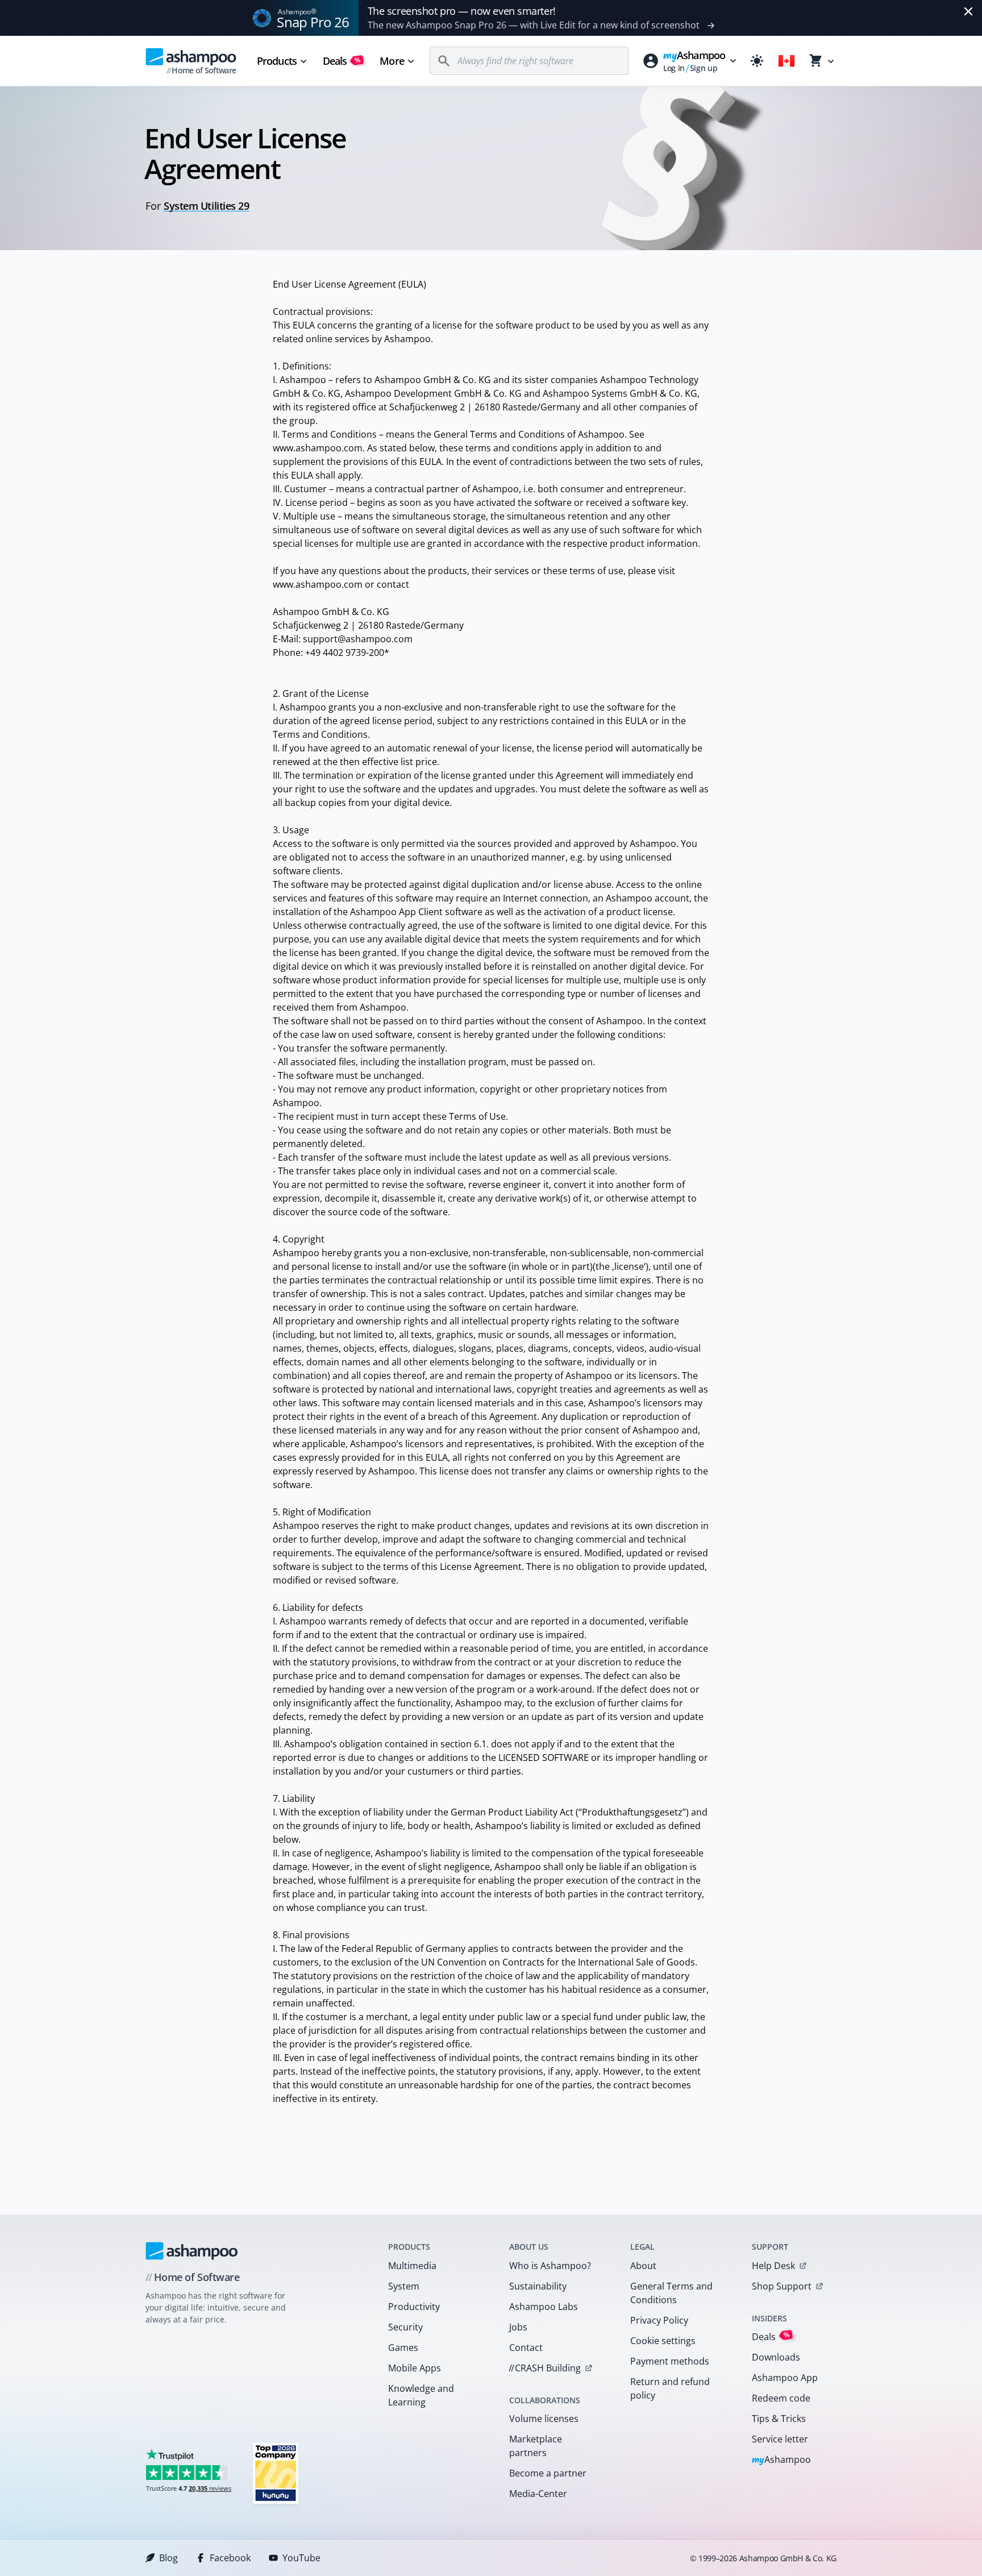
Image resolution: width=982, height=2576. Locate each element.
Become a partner (548, 2473)
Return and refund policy (670, 2388)
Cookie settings (663, 2341)
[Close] (968, 11)
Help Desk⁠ (773, 2266)
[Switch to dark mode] (757, 61)
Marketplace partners (536, 2446)
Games (403, 2348)
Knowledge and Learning (421, 2395)
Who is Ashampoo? (550, 2266)
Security (405, 2327)
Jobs (518, 2327)
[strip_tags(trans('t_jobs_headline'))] (276, 2473)
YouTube (301, 2558)
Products (277, 61)
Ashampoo (782, 2460)
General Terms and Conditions (671, 2293)
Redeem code (781, 2398)
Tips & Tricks (779, 2419)
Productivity (414, 2307)
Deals (342, 61)
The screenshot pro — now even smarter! (462, 11)
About (643, 2266)
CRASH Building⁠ (545, 2368)
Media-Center (538, 2494)
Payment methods (670, 2361)
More (392, 61)
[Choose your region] (787, 61)
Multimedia (412, 2266)
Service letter (780, 2439)
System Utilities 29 (206, 206)
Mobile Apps (415, 2368)
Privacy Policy (659, 2320)
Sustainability (538, 2286)
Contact (526, 2348)
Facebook (230, 2558)
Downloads (776, 2357)
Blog (168, 2558)
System (404, 2286)
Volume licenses (544, 2419)
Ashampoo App (785, 2378)
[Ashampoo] (192, 2251)
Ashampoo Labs (544, 2307)
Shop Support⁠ (782, 2286)
